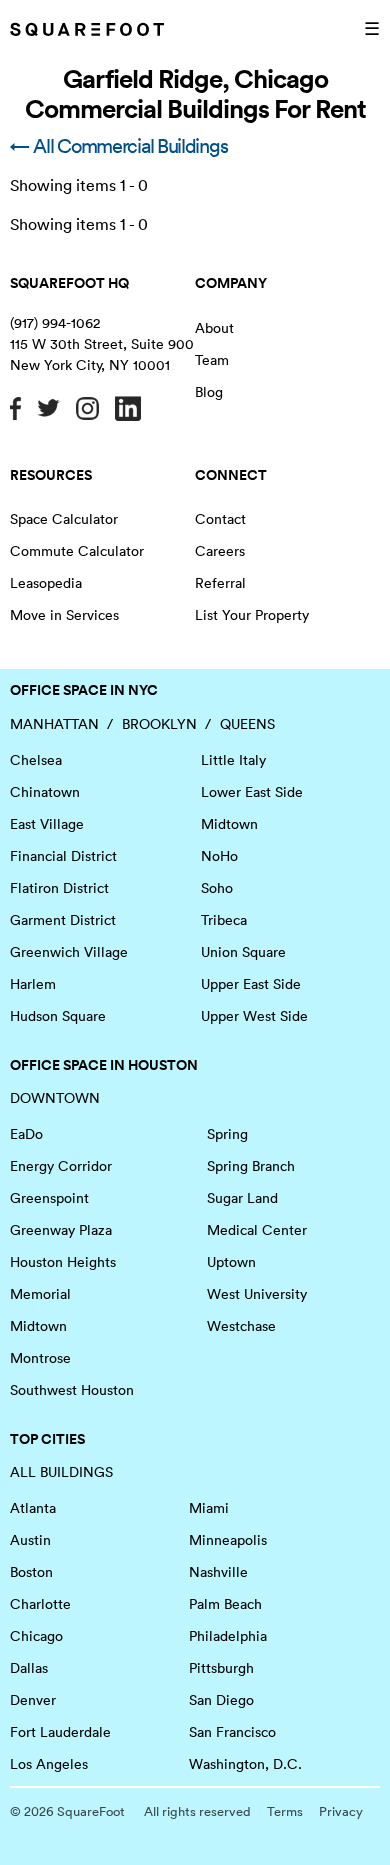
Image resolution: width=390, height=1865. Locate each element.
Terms (285, 1811)
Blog (209, 392)
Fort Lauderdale (60, 1732)
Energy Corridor (61, 1166)
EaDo (26, 1134)
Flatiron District (59, 888)
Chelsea (36, 760)
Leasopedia (46, 583)
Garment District (63, 920)
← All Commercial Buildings (118, 146)
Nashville (218, 1572)
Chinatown (45, 792)
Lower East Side (252, 792)
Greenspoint (49, 1198)
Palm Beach (225, 1604)
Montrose (40, 1358)
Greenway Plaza (61, 1230)
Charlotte (40, 1604)
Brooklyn (159, 724)
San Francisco (232, 1732)
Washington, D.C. (245, 1764)
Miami (209, 1508)
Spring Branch (251, 1166)
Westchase (241, 1326)
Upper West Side (254, 1016)
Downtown (55, 1098)
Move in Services (64, 615)
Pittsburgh (221, 1668)
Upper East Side (251, 984)
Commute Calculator (77, 551)
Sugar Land (242, 1198)
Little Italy (233, 760)
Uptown (231, 1262)
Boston (31, 1572)
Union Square (243, 952)
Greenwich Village (69, 952)
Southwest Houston (72, 1390)
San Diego (221, 1700)
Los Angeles (49, 1764)
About (214, 328)
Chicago (36, 1636)
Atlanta (33, 1508)
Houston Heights (63, 1262)
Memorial (40, 1294)
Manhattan (54, 724)
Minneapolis (228, 1540)
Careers (220, 551)
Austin (30, 1540)
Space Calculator (64, 519)
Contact (220, 519)
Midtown (229, 824)
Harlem (33, 984)
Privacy (341, 1811)
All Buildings (61, 1472)
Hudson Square (58, 1016)
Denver (33, 1700)
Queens (247, 724)
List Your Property (252, 615)
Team (212, 360)
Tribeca (224, 920)
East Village (47, 824)
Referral (220, 583)
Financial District (63, 856)
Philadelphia (228, 1636)
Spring (227, 1134)
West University (257, 1294)
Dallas (29, 1668)
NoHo (219, 856)
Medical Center (257, 1230)
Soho (217, 888)
